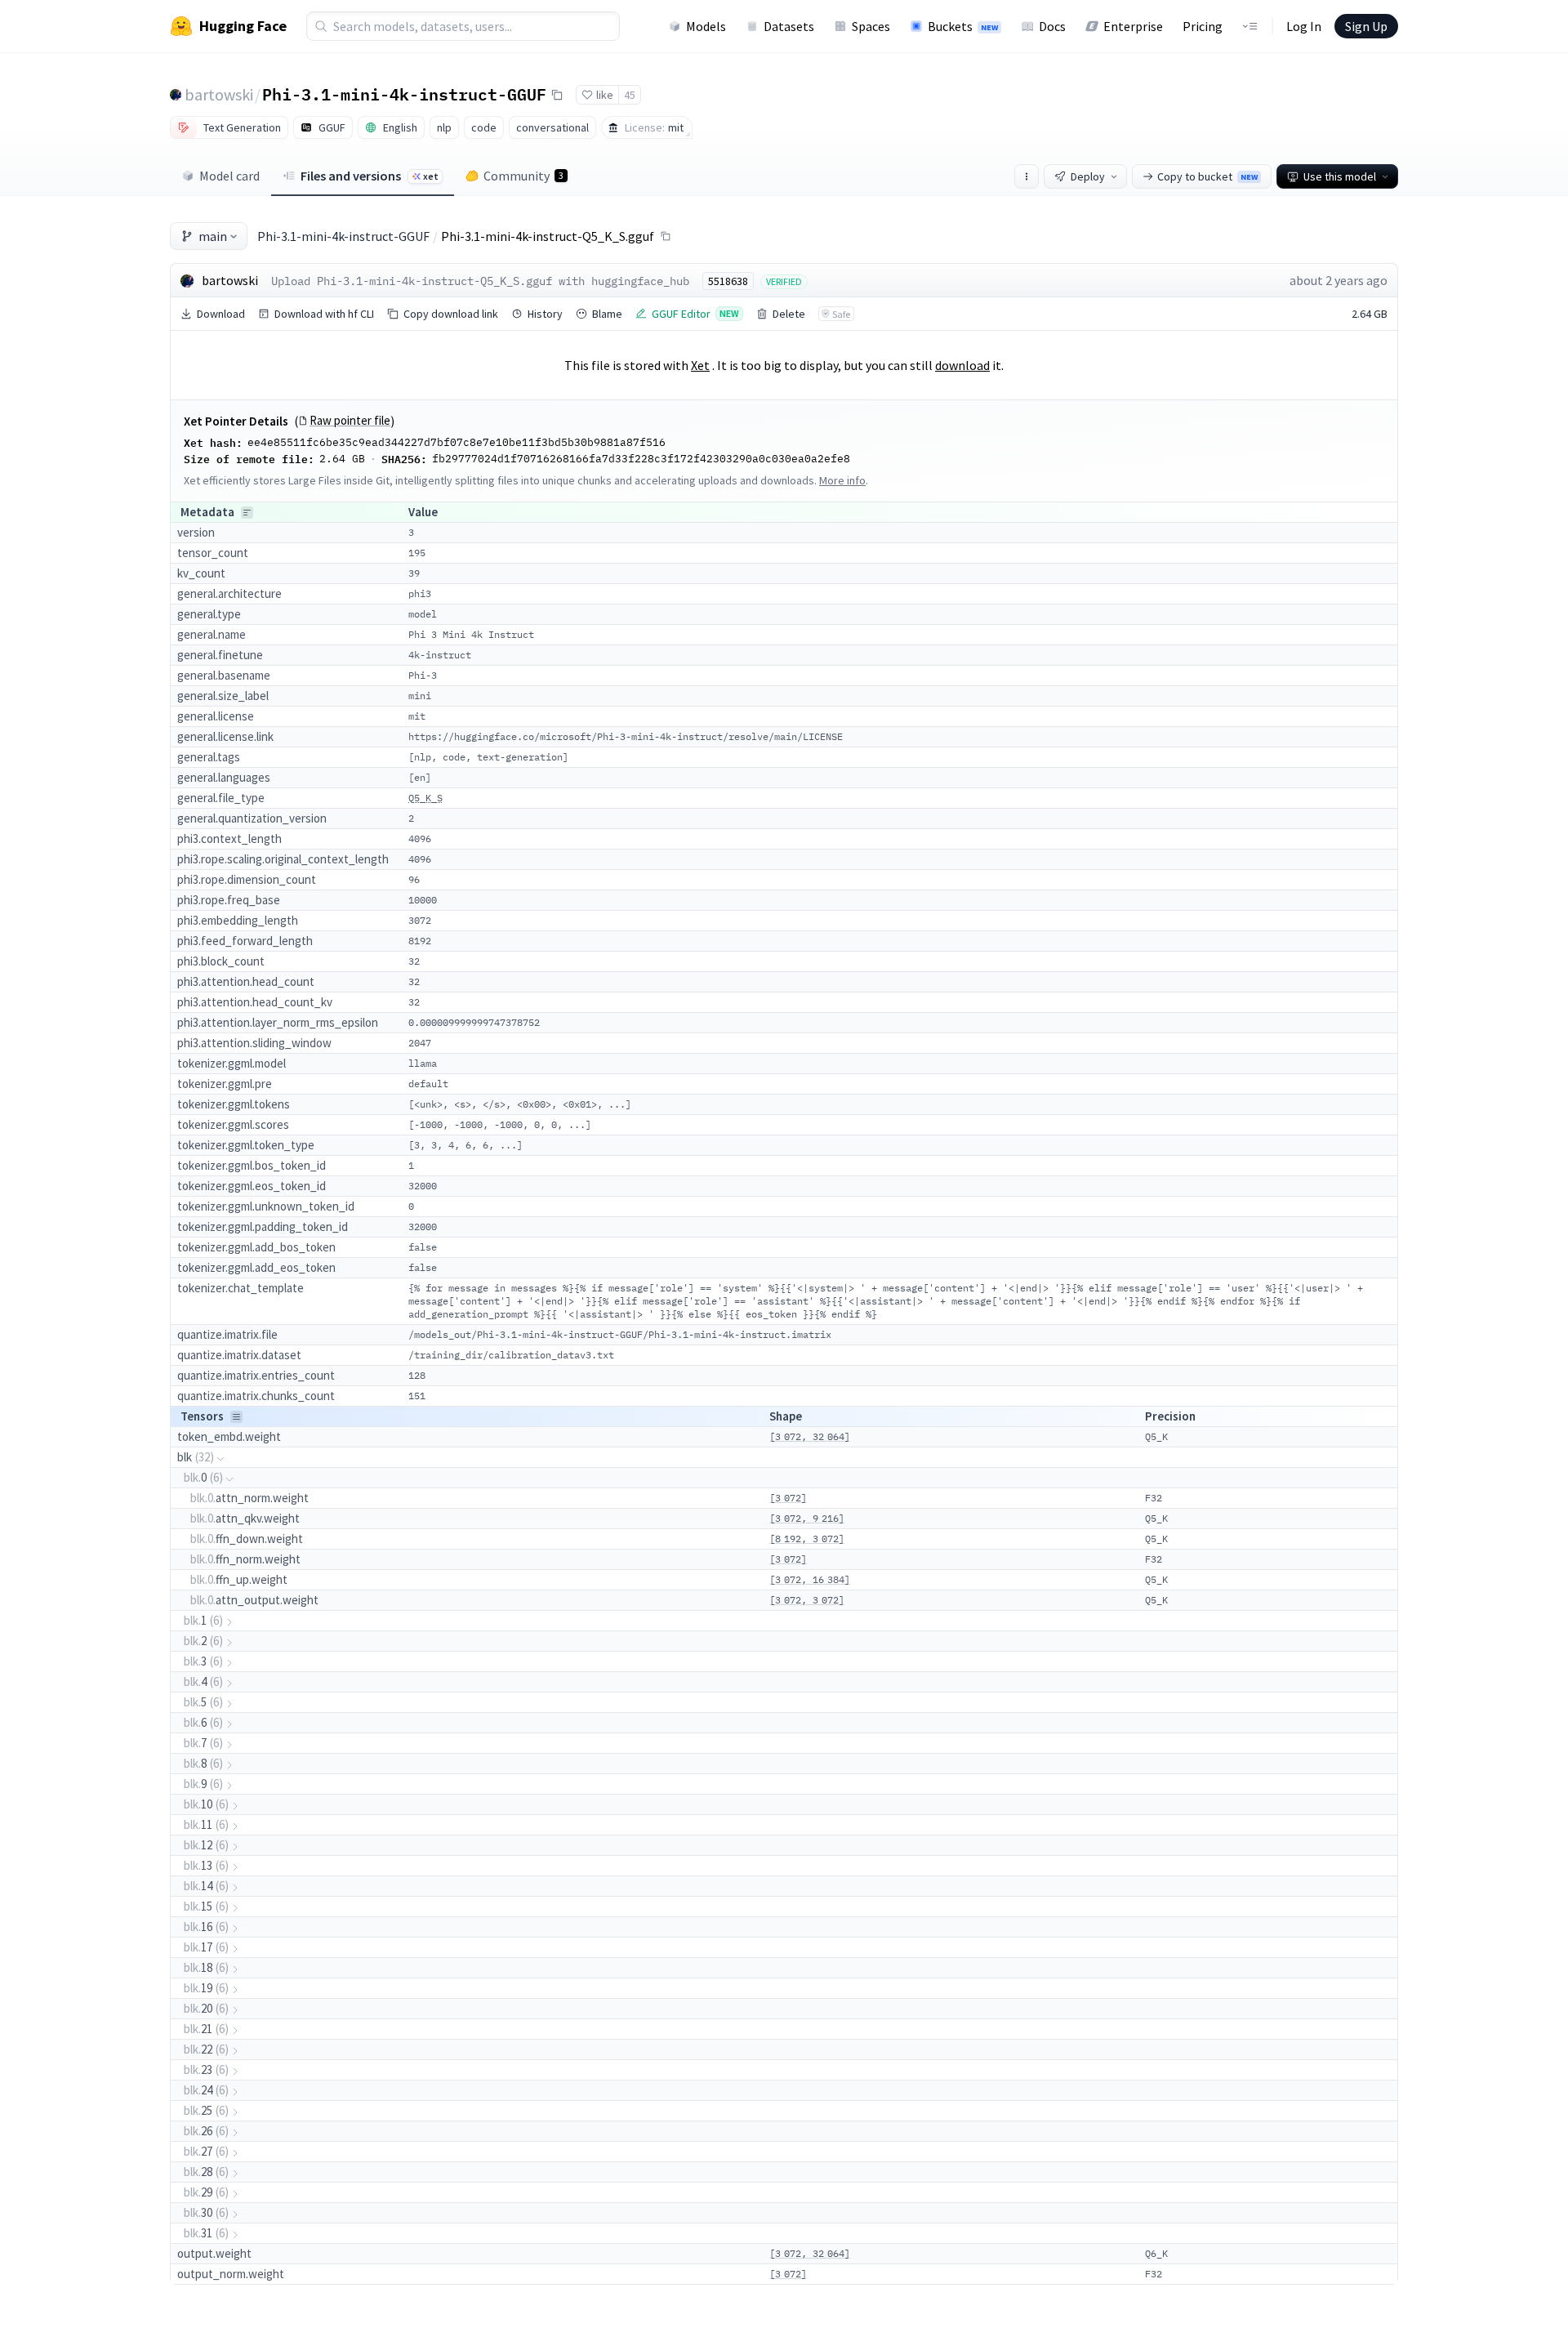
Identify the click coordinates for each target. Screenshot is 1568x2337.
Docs (1052, 26)
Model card (229, 176)
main (213, 236)
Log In (1304, 26)
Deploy (1088, 176)
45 (630, 95)
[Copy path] (666, 236)
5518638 (728, 281)
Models (706, 26)
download (962, 365)
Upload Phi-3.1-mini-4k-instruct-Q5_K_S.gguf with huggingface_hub (480, 281)
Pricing (1203, 26)
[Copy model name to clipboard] (557, 95)
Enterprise (1133, 26)
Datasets (789, 26)
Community (523, 176)
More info (842, 480)
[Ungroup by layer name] (236, 1417)
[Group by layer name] (247, 513)
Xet (700, 365)
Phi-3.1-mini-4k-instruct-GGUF (404, 94)
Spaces (871, 26)
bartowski (219, 94)
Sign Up (1366, 26)
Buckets (963, 26)
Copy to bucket (1207, 176)
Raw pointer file (350, 421)
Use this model (1340, 176)
